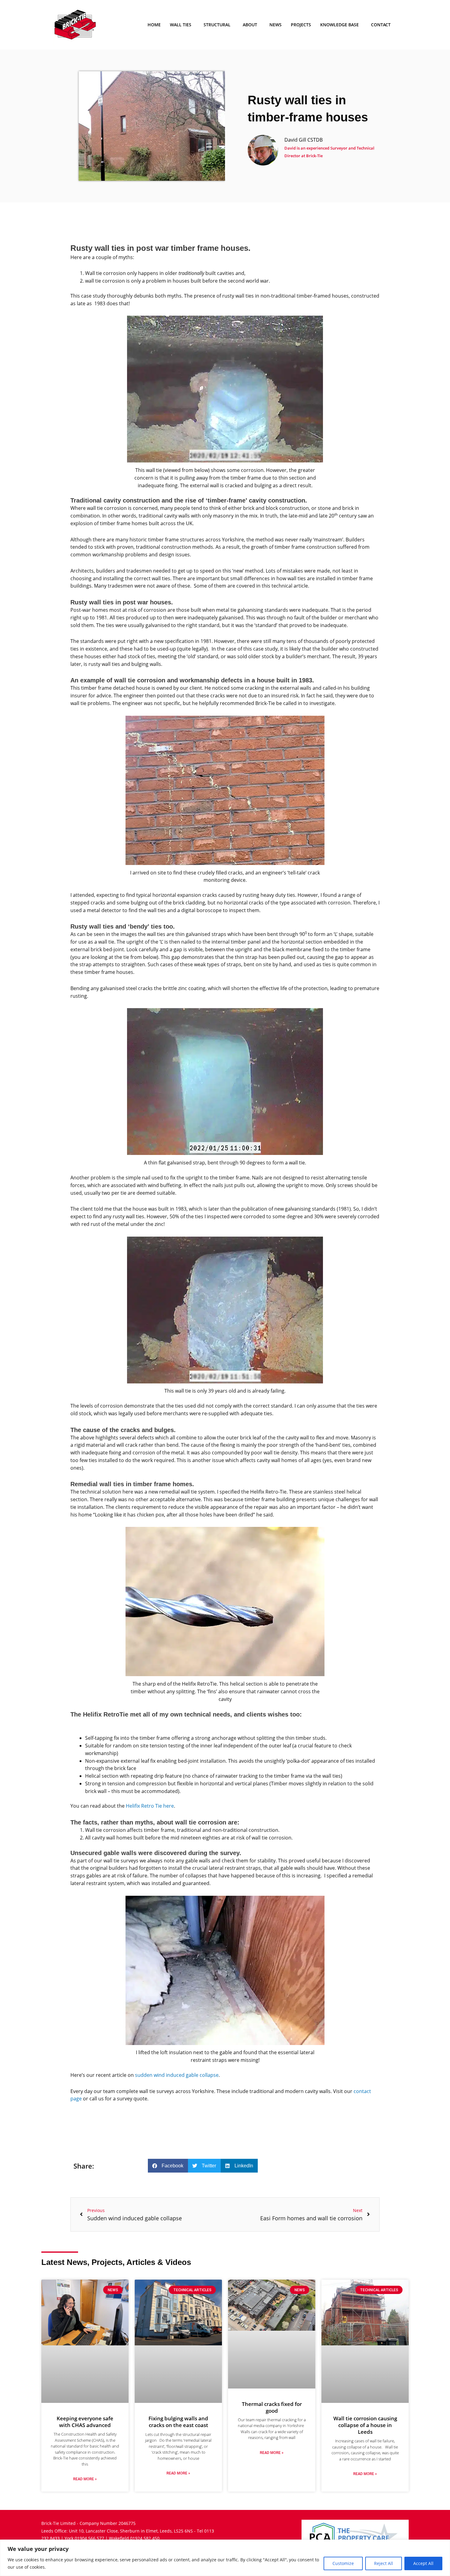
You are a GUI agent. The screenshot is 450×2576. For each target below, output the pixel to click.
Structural (217, 25)
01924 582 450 (145, 2538)
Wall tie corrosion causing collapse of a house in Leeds (365, 2425)
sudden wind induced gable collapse (177, 2075)
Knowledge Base (339, 25)
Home (154, 25)
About (250, 25)
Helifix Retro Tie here (150, 1806)
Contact (381, 25)
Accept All (423, 2563)
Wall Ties (181, 25)
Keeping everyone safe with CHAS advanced (85, 2422)
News (276, 25)
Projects (301, 25)
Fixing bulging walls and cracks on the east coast (178, 2422)
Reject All (384, 2563)
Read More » (85, 2479)
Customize (343, 2563)
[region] (225, 2558)
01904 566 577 (89, 2538)
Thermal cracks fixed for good (272, 2407)
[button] (168, 2166)
